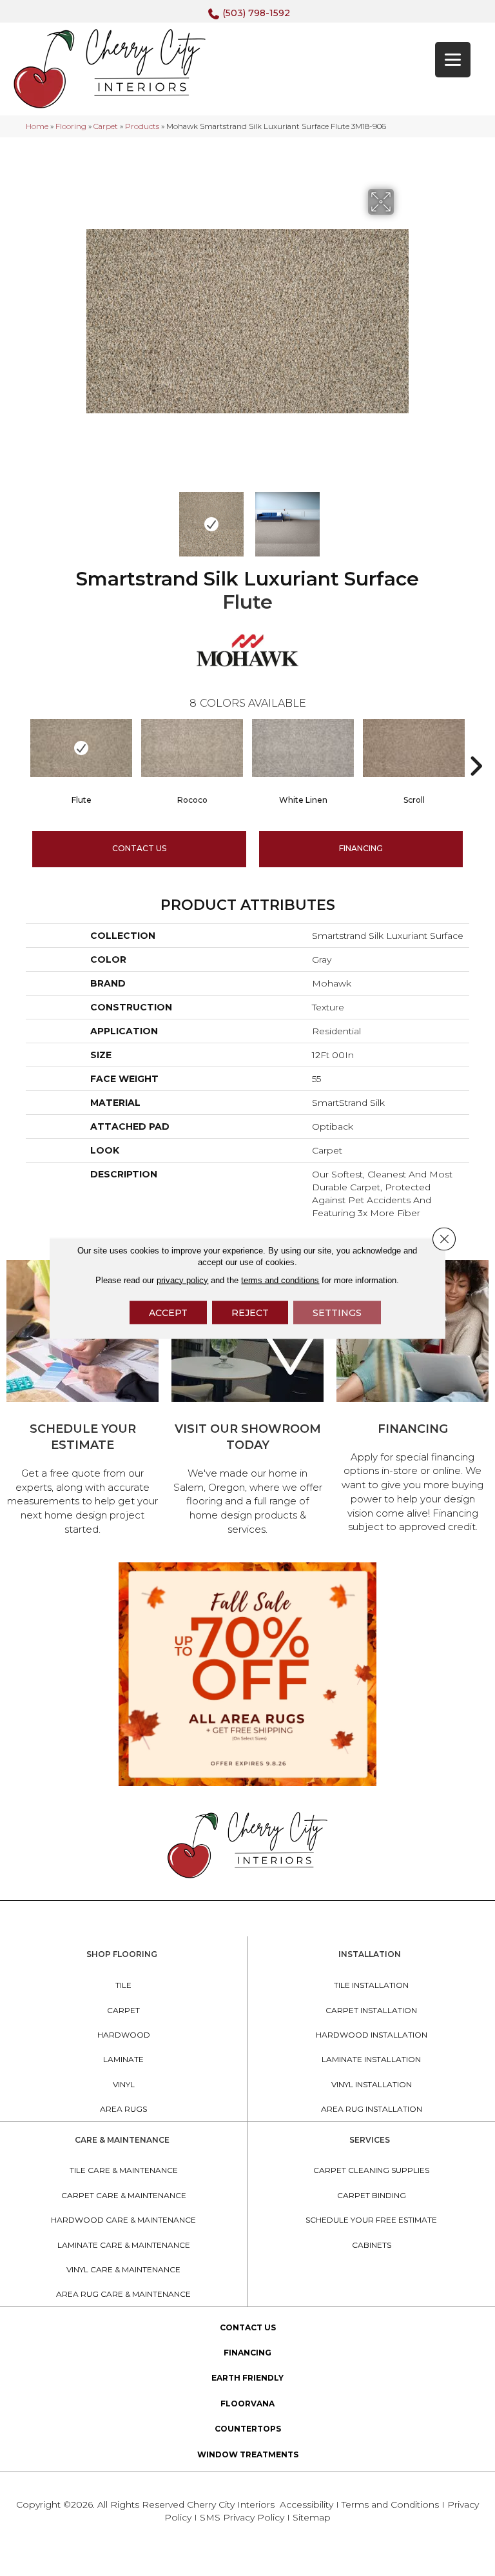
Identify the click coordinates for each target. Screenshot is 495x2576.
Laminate (123, 2059)
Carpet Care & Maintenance (124, 2195)
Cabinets (372, 2245)
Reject (250, 1312)
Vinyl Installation (372, 2084)
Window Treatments (248, 2454)
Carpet (106, 126)
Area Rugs (123, 2109)
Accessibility (306, 2504)
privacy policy (182, 1280)
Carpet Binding (372, 2195)
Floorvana (247, 2404)
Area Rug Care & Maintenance (123, 2294)
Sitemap (312, 2517)
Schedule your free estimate (371, 2220)
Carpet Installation (371, 2010)
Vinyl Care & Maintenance (123, 2269)
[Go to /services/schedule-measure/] (82, 1400)
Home (37, 126)
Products (142, 126)
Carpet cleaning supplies (371, 2170)
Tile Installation (371, 1985)
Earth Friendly (247, 2378)
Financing (247, 2353)
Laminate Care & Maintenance (124, 2245)
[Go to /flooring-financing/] (412, 1399)
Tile (123, 1985)
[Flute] (81, 748)
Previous (93, 518)
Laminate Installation (371, 2059)
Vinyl (124, 2084)
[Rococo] (192, 748)
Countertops (248, 2429)
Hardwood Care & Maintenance (123, 2220)
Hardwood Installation (372, 2035)
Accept (168, 1312)
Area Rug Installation (372, 2109)
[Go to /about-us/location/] (247, 1400)
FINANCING (361, 848)
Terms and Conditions (390, 2504)
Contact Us (139, 848)
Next (402, 518)
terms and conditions (280, 1280)
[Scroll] (414, 748)
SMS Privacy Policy (243, 2517)
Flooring (71, 126)
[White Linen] (303, 748)
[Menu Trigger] (453, 60)
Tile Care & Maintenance (124, 2170)
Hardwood (124, 2035)
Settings (337, 1312)
